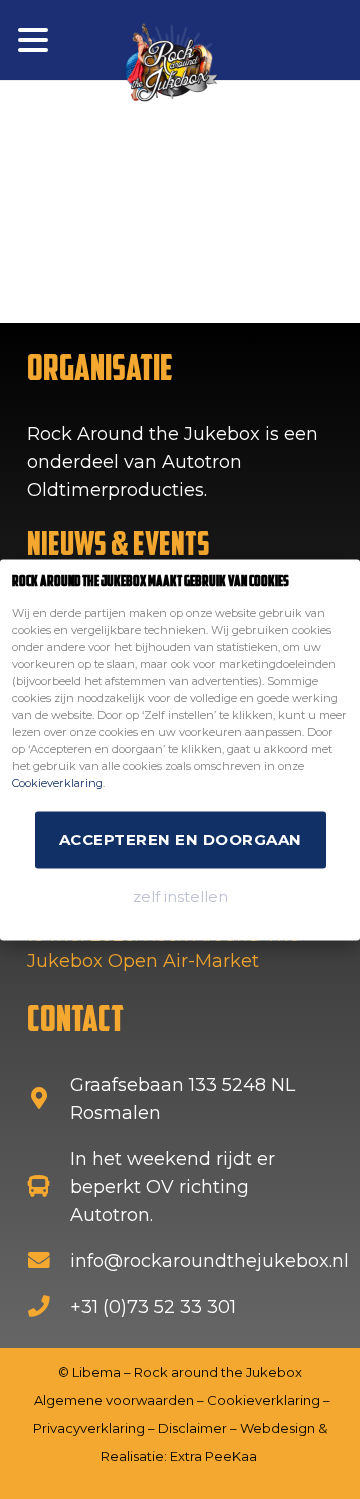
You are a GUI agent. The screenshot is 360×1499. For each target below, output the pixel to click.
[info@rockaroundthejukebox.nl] (48, 1261)
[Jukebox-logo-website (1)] (170, 70)
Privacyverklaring (89, 1428)
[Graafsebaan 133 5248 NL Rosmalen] (48, 1099)
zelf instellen (180, 895)
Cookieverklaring (57, 782)
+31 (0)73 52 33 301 (153, 1307)
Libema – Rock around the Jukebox (187, 1372)
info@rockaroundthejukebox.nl (209, 1261)
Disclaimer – (199, 1428)
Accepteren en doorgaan (180, 838)
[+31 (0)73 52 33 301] (48, 1307)
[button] (33, 40)
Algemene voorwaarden (114, 1400)
